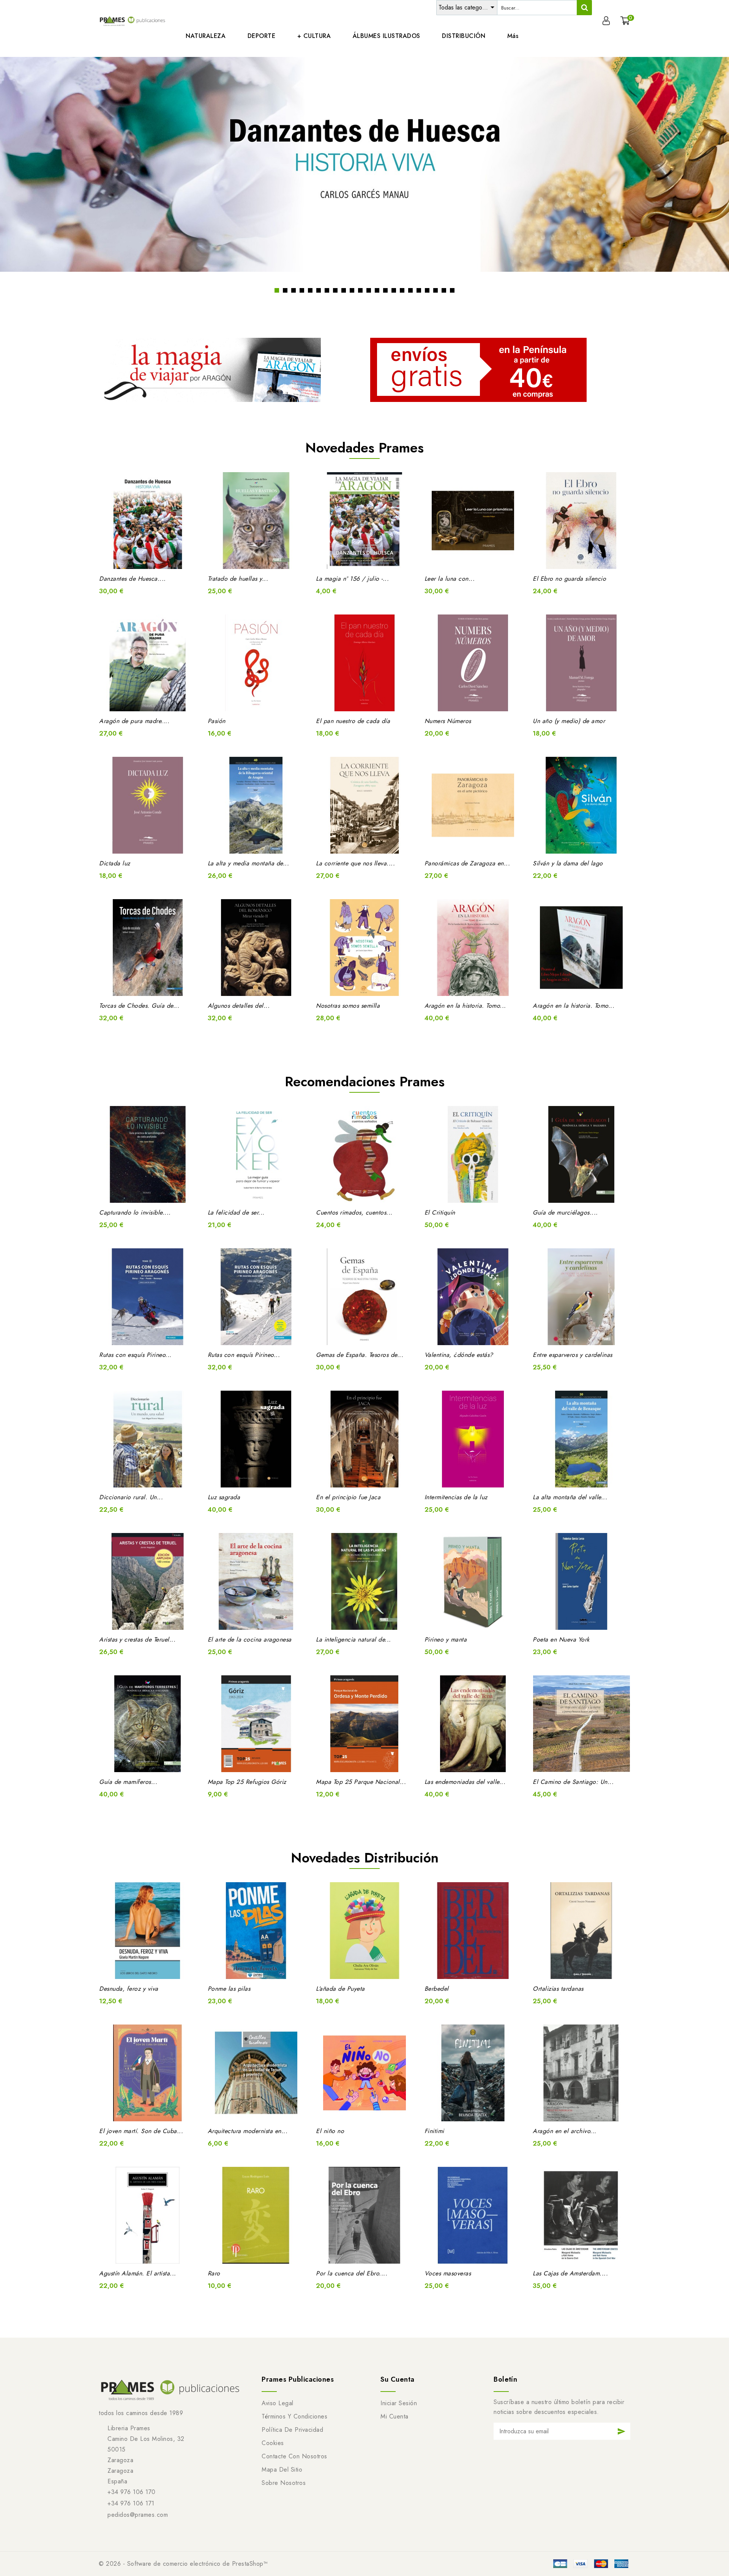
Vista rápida (138, 558)
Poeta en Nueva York (561, 1639)
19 (427, 290)
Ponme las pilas (229, 1989)
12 (369, 290)
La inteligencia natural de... (353, 1639)
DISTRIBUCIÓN (464, 36)
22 (452, 290)
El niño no (330, 2131)
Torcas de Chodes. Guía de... (139, 1006)
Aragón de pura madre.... (134, 721)
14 (385, 290)
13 (377, 290)
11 (360, 290)
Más (513, 36)
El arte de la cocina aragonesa (250, 1639)
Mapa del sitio (282, 2470)
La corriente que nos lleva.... (355, 863)
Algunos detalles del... (239, 1006)
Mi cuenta (394, 2416)
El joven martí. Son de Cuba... (141, 2131)
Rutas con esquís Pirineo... (135, 1355)
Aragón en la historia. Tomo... (465, 1006)
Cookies (273, 2443)
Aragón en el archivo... (565, 2131)
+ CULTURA (314, 36)
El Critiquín (440, 1212)
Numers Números (448, 721)
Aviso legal (278, 2403)
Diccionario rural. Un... (131, 1497)
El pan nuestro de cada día (353, 721)
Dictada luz (115, 863)
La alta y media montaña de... (249, 863)
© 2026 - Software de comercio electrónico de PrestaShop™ (183, 2564)
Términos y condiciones (294, 2416)
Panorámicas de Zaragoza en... (467, 863)
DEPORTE (262, 36)
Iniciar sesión (399, 2403)
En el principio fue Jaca (348, 1497)
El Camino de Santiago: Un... (573, 1782)
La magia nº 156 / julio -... (352, 579)
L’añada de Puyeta (340, 1989)
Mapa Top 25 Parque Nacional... (361, 1782)
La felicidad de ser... (236, 1212)
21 (444, 290)
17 (410, 290)
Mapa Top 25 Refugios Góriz (247, 1782)
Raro (214, 2273)
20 (436, 290)
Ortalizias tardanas (558, 1989)
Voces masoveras (448, 2273)
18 (419, 290)
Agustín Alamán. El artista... (138, 2273)
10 (352, 290)
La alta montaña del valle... (570, 1497)
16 (402, 290)
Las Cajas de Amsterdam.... (570, 2273)
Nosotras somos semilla (348, 1006)
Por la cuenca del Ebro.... (352, 2273)
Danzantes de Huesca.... (133, 579)
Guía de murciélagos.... (565, 1212)
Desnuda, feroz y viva (129, 1989)
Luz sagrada (224, 1497)
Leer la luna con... (450, 579)
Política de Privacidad (292, 2430)
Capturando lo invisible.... (135, 1212)
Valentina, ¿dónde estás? (459, 1355)
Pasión (217, 721)
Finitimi (434, 2131)
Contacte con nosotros (294, 2456)
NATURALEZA (206, 36)
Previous (25, 177)
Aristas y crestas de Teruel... (137, 1639)
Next (704, 177)
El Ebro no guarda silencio (569, 579)
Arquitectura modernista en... (248, 2131)
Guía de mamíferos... (128, 1782)
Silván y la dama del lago (568, 863)
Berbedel (437, 1989)
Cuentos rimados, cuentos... (354, 1212)
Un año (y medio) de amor (569, 721)
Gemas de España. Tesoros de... (360, 1355)
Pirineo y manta (446, 1639)
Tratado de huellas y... (238, 579)
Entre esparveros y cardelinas (573, 1355)
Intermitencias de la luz (456, 1497)
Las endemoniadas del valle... (465, 1782)
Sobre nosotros (284, 2483)
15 (394, 290)
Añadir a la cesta (157, 558)
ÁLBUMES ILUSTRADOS (387, 36)
